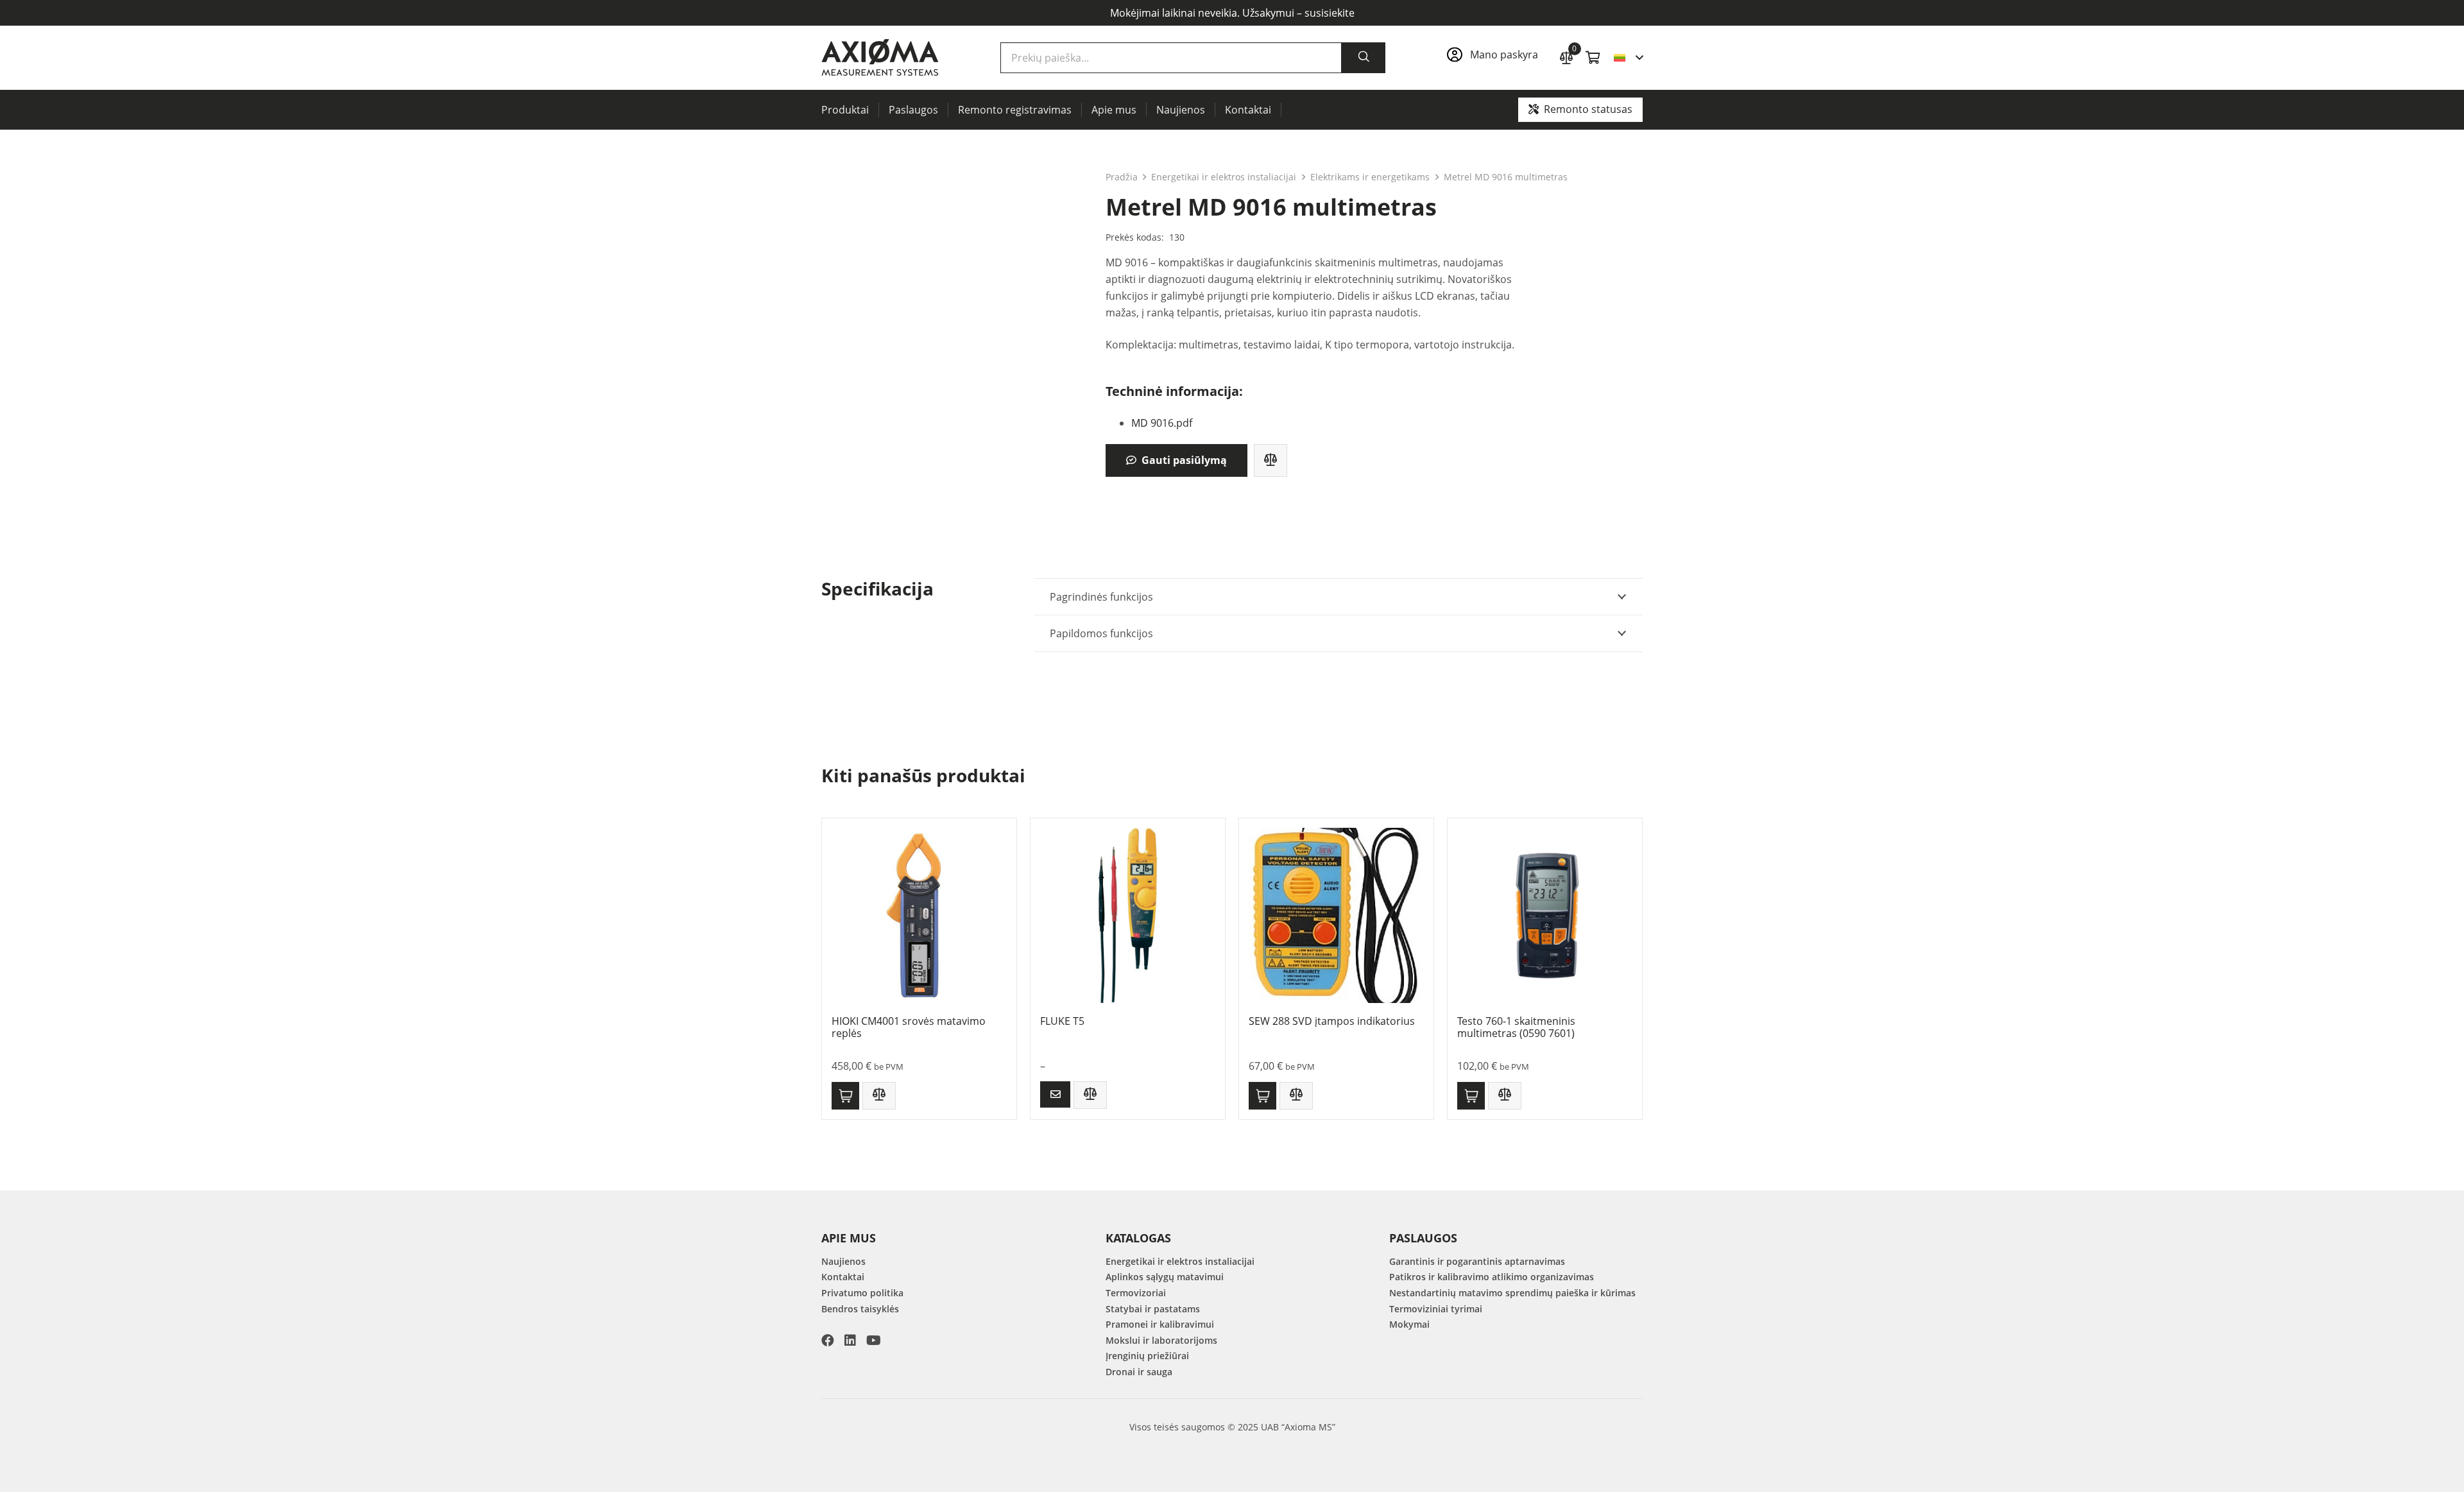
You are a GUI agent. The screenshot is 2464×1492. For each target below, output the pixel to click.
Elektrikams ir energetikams (1370, 177)
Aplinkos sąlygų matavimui (1165, 1277)
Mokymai (1409, 1324)
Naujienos (843, 1261)
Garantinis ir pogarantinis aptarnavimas (1477, 1261)
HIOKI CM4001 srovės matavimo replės (909, 1027)
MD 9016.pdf (1162, 423)
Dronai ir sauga (1139, 1372)
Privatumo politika (862, 1293)
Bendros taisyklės (860, 1309)
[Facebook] (828, 1341)
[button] (1628, 58)
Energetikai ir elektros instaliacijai (1224, 177)
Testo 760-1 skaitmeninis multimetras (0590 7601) (1516, 1027)
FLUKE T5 (1062, 1021)
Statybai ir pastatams (1153, 1309)
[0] (1566, 56)
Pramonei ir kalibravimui (1160, 1324)
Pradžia (1122, 177)
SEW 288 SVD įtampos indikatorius (1332, 1021)
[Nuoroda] (1496, 58)
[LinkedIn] (850, 1341)
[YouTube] (874, 1341)
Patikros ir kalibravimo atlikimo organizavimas (1492, 1277)
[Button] (1055, 1094)
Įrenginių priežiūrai (1147, 1356)
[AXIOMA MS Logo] (880, 58)
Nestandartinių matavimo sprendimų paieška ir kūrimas (1512, 1293)
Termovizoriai (1136, 1293)
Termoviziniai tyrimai (1436, 1309)
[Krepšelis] (1593, 58)
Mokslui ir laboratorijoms (1161, 1340)
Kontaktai (843, 1277)
